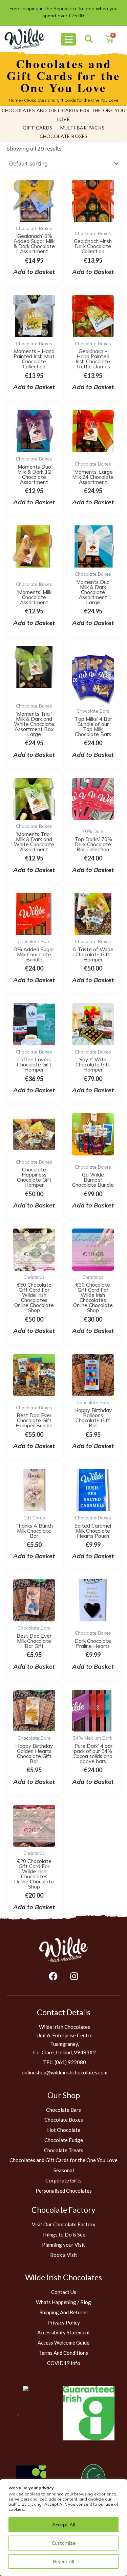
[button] (89, 39)
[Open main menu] (68, 39)
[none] (25, 39)
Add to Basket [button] (34, 272)
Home (15, 100)
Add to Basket (34, 1331)
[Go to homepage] (63, 1950)
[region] (63, 2528)
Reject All (64, 2561)
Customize (64, 2543)
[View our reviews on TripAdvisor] (37, 2415)
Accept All (63, 2525)
